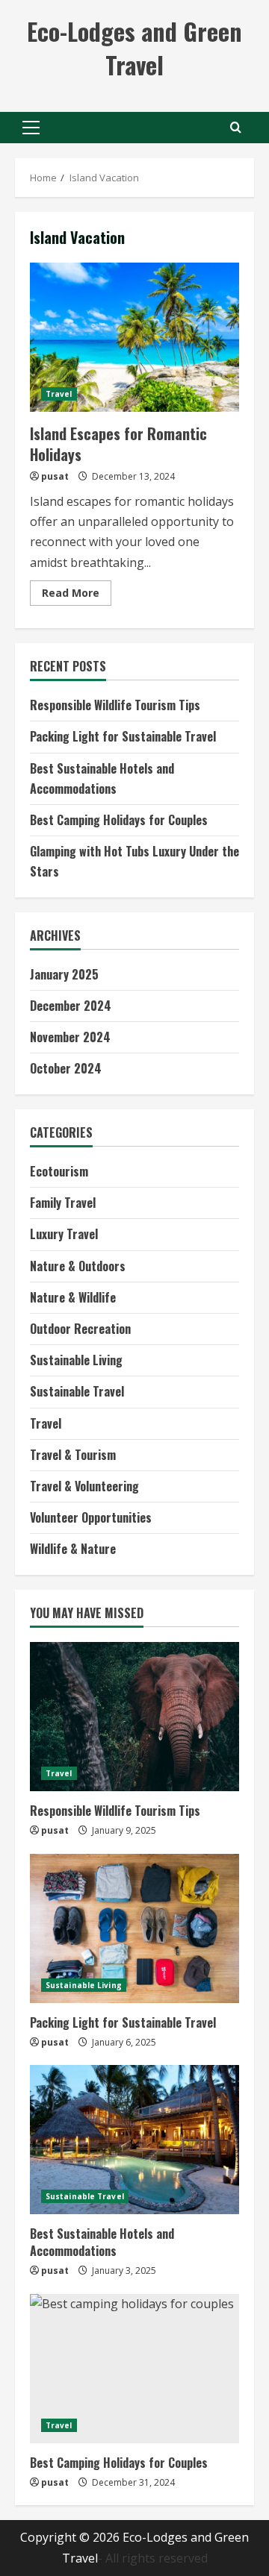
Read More (77, 595)
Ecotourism (59, 1171)
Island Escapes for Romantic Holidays (134, 337)
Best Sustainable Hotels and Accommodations (102, 2242)
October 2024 (66, 1068)
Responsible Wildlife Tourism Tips (115, 705)
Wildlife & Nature (73, 1549)
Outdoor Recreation (80, 1329)
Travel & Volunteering (84, 1486)
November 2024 (70, 1037)
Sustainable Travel (77, 1391)
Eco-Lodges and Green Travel (134, 48)
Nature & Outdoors (78, 1266)
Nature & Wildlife (73, 1297)
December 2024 (71, 1006)
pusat (55, 476)
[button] (31, 128)
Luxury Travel (64, 1234)
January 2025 (64, 974)
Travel (59, 394)
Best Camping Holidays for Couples (119, 820)
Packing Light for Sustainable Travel (123, 736)
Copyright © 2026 (71, 2537)
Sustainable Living (76, 1360)
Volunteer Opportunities (91, 1517)
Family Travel (63, 1203)
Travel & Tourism (73, 1455)
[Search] (236, 127)
